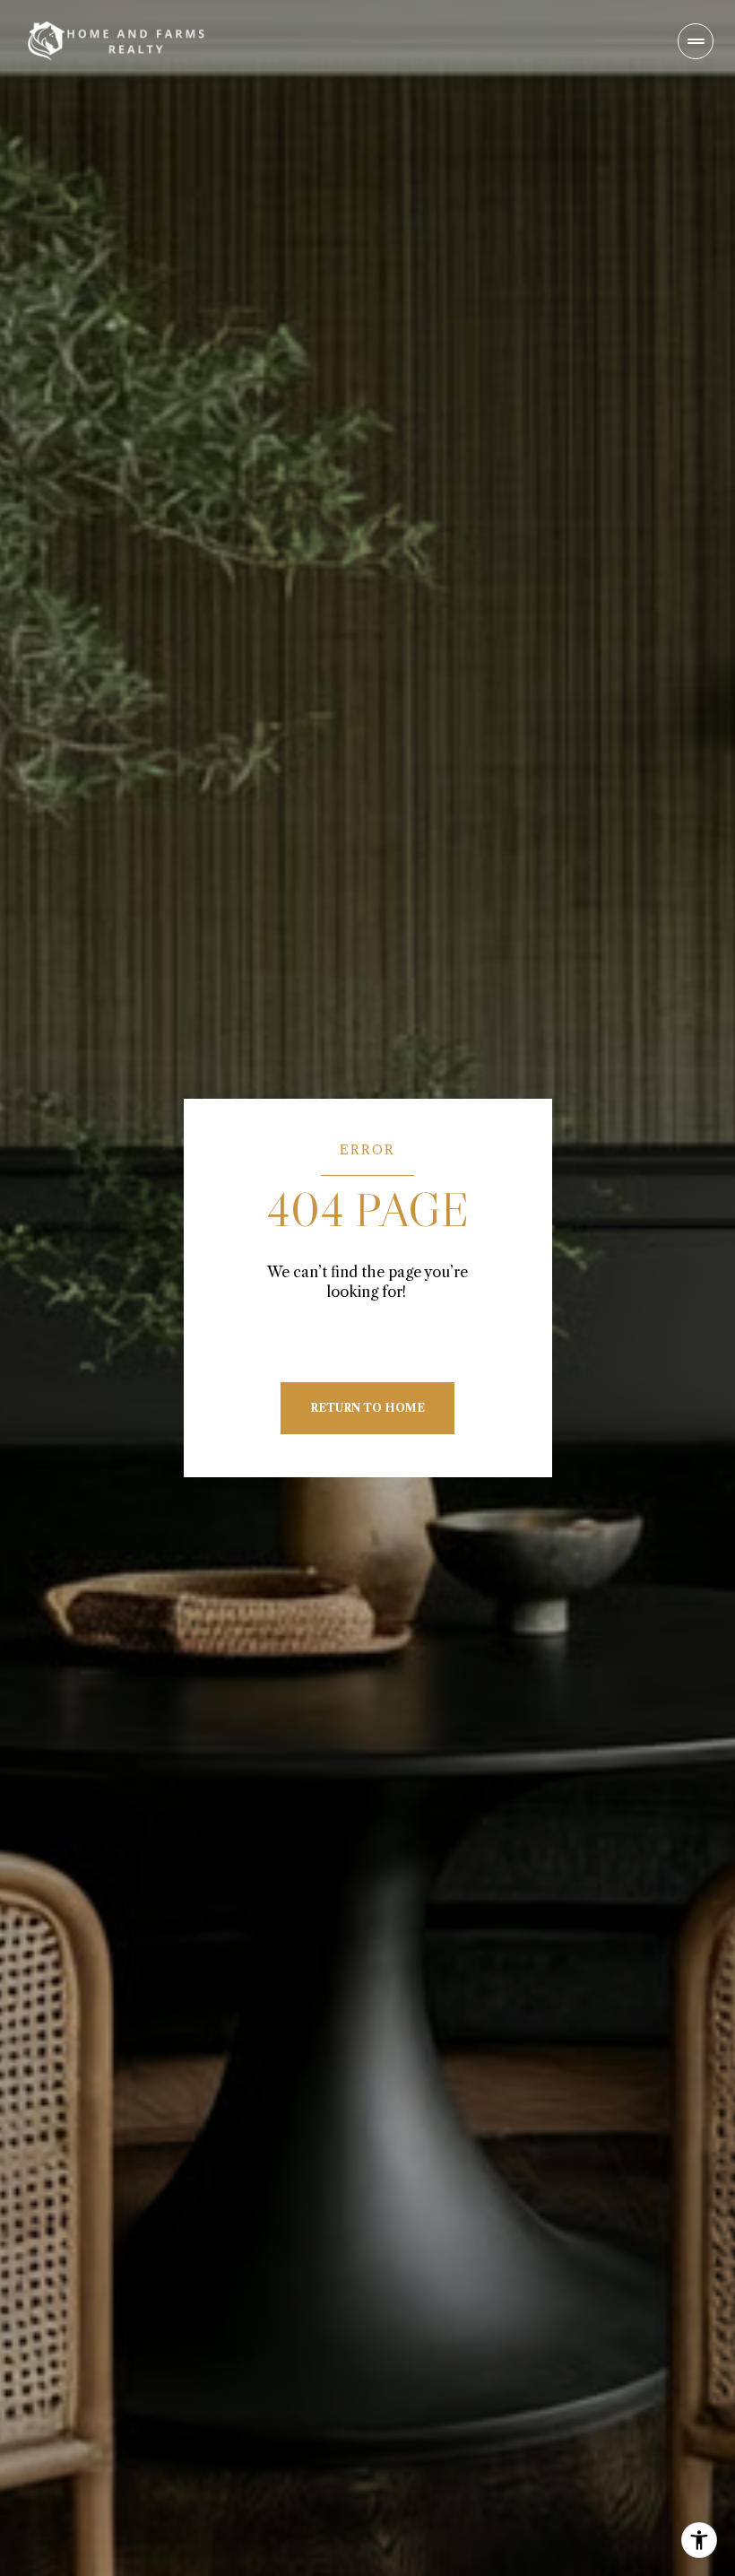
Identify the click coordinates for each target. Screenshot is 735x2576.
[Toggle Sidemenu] (696, 41)
